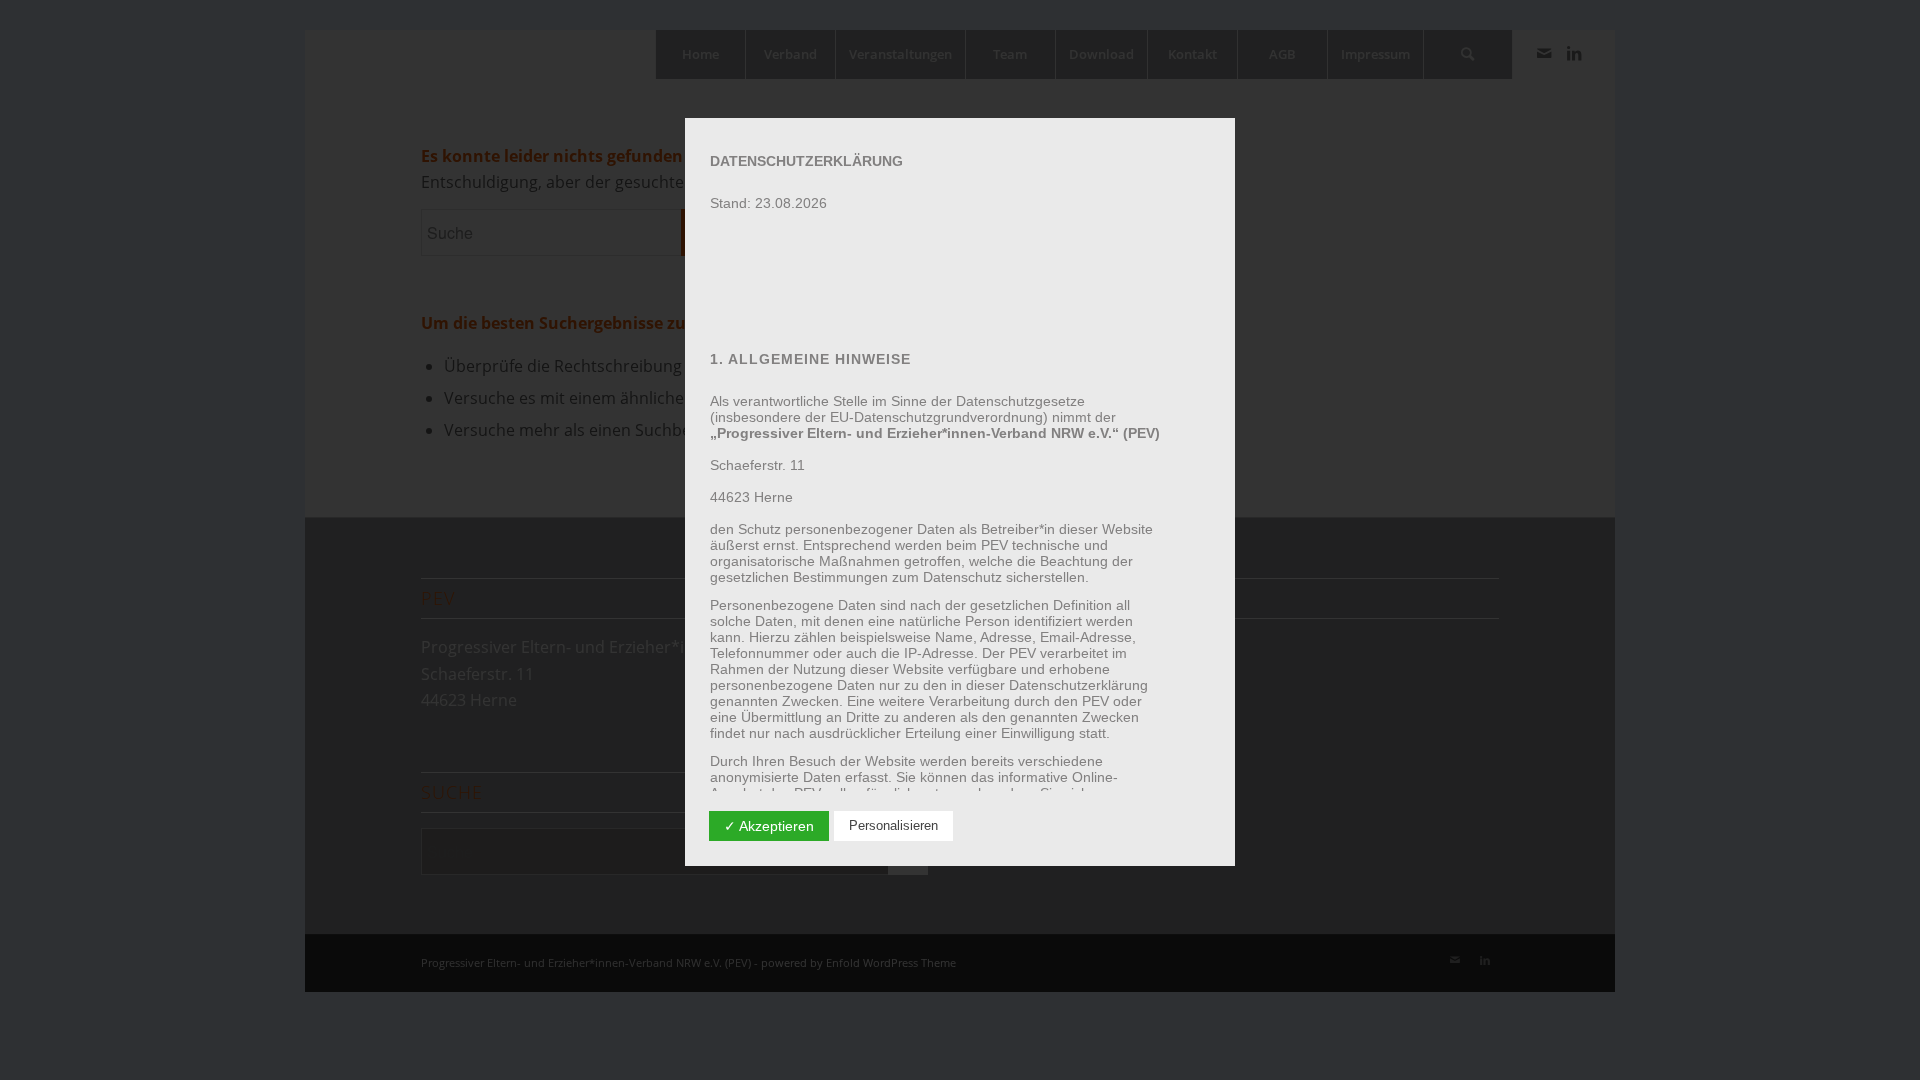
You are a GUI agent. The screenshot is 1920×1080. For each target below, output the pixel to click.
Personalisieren (893, 825)
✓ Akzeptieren (769, 826)
